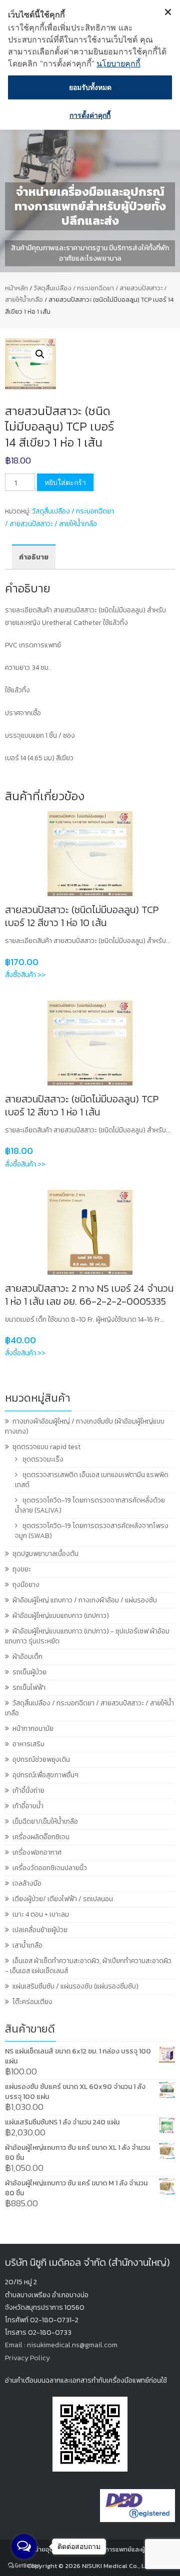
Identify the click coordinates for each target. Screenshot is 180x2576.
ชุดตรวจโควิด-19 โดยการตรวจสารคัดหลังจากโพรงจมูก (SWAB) (92, 1531)
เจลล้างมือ (27, 1883)
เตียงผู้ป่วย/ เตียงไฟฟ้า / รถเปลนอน (63, 1899)
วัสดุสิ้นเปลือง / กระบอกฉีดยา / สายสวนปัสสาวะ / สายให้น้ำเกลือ (89, 1708)
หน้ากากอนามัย (33, 1729)
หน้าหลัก (16, 288)
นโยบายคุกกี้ (118, 63)
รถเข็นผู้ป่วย (29, 1672)
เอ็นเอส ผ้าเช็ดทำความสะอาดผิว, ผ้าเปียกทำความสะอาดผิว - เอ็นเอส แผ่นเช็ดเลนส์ (88, 1966)
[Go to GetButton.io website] (24, 2566)
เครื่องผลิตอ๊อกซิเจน (41, 1837)
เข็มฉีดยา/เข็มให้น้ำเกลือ (45, 1821)
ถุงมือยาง (26, 1585)
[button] (40, 354)
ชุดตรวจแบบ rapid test (46, 1447)
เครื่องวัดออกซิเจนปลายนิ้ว (50, 1868)
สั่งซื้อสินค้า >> (25, 975)
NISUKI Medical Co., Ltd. (117, 2566)
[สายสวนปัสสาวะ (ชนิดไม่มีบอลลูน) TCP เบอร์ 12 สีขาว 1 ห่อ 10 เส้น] (90, 854)
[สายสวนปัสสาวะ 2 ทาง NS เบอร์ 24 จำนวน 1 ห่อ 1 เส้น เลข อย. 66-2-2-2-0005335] (90, 1232)
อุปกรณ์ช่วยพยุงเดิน (41, 1760)
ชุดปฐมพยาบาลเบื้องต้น (45, 1554)
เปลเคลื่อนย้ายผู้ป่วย (40, 1930)
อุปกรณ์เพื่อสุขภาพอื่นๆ (45, 1775)
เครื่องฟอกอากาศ (37, 1852)
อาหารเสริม (28, 1744)
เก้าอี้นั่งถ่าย (28, 1791)
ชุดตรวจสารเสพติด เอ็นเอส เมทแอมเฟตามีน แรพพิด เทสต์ (92, 1480)
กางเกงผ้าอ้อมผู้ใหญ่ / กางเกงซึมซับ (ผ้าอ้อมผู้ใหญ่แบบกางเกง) (85, 1426)
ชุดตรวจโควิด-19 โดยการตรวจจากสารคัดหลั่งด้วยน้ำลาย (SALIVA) (90, 1505)
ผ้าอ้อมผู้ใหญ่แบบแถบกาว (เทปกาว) (61, 1616)
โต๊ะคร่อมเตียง (32, 2002)
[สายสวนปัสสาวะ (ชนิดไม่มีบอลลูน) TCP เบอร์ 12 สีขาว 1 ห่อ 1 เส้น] (90, 1043)
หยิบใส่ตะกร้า (65, 482)
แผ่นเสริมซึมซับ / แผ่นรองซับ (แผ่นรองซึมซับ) (75, 1986)
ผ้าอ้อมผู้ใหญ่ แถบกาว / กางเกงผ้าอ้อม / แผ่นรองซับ (85, 1600)
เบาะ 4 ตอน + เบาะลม (41, 1914)
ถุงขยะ (22, 1569)
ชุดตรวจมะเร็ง (43, 1459)
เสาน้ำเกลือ (27, 1945)
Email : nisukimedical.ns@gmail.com (61, 2345)
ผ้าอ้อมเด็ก (27, 1657)
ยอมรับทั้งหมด (90, 87)
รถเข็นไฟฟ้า (29, 1688)
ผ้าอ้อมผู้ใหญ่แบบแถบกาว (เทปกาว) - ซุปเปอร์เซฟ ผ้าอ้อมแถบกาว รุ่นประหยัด (87, 1636)
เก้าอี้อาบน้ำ (28, 1806)
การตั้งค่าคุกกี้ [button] (90, 115)
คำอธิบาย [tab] (34, 557)
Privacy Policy (27, 2358)
